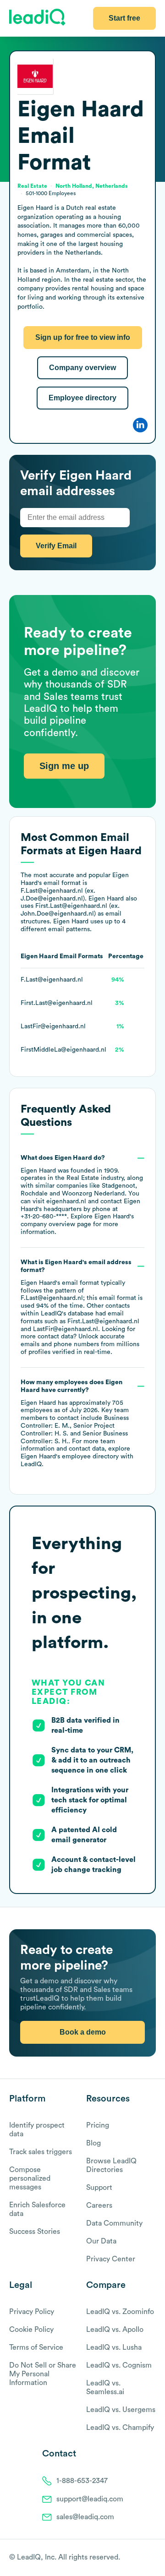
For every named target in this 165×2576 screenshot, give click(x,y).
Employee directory (82, 398)
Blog (93, 2143)
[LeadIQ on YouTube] (151, 2558)
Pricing (98, 2125)
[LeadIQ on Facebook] (129, 2558)
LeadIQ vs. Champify (120, 2428)
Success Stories (35, 2232)
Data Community (114, 2223)
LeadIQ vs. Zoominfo (120, 2312)
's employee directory (70, 1457)
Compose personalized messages (30, 2178)
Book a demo (83, 2032)
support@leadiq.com (90, 2499)
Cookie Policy (31, 2330)
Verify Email (56, 546)
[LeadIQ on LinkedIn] (143, 2558)
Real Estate (83, 1178)
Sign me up (64, 766)
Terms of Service (36, 2347)
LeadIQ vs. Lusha (114, 2347)
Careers (99, 2205)
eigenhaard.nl (66, 1201)
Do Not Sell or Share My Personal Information (43, 2374)
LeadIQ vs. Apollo (115, 2330)
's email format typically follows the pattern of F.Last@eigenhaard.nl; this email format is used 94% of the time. (82, 1307)
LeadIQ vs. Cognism (119, 2365)
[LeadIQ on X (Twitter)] (135, 2558)
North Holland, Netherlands (92, 186)
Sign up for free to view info (83, 337)
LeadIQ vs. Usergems (121, 2410)
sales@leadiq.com (85, 2517)
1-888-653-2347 (82, 2481)
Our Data (101, 2241)
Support (99, 2188)
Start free (124, 18)
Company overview (82, 368)
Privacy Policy (32, 2312)
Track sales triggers (41, 2152)
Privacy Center (111, 2259)
